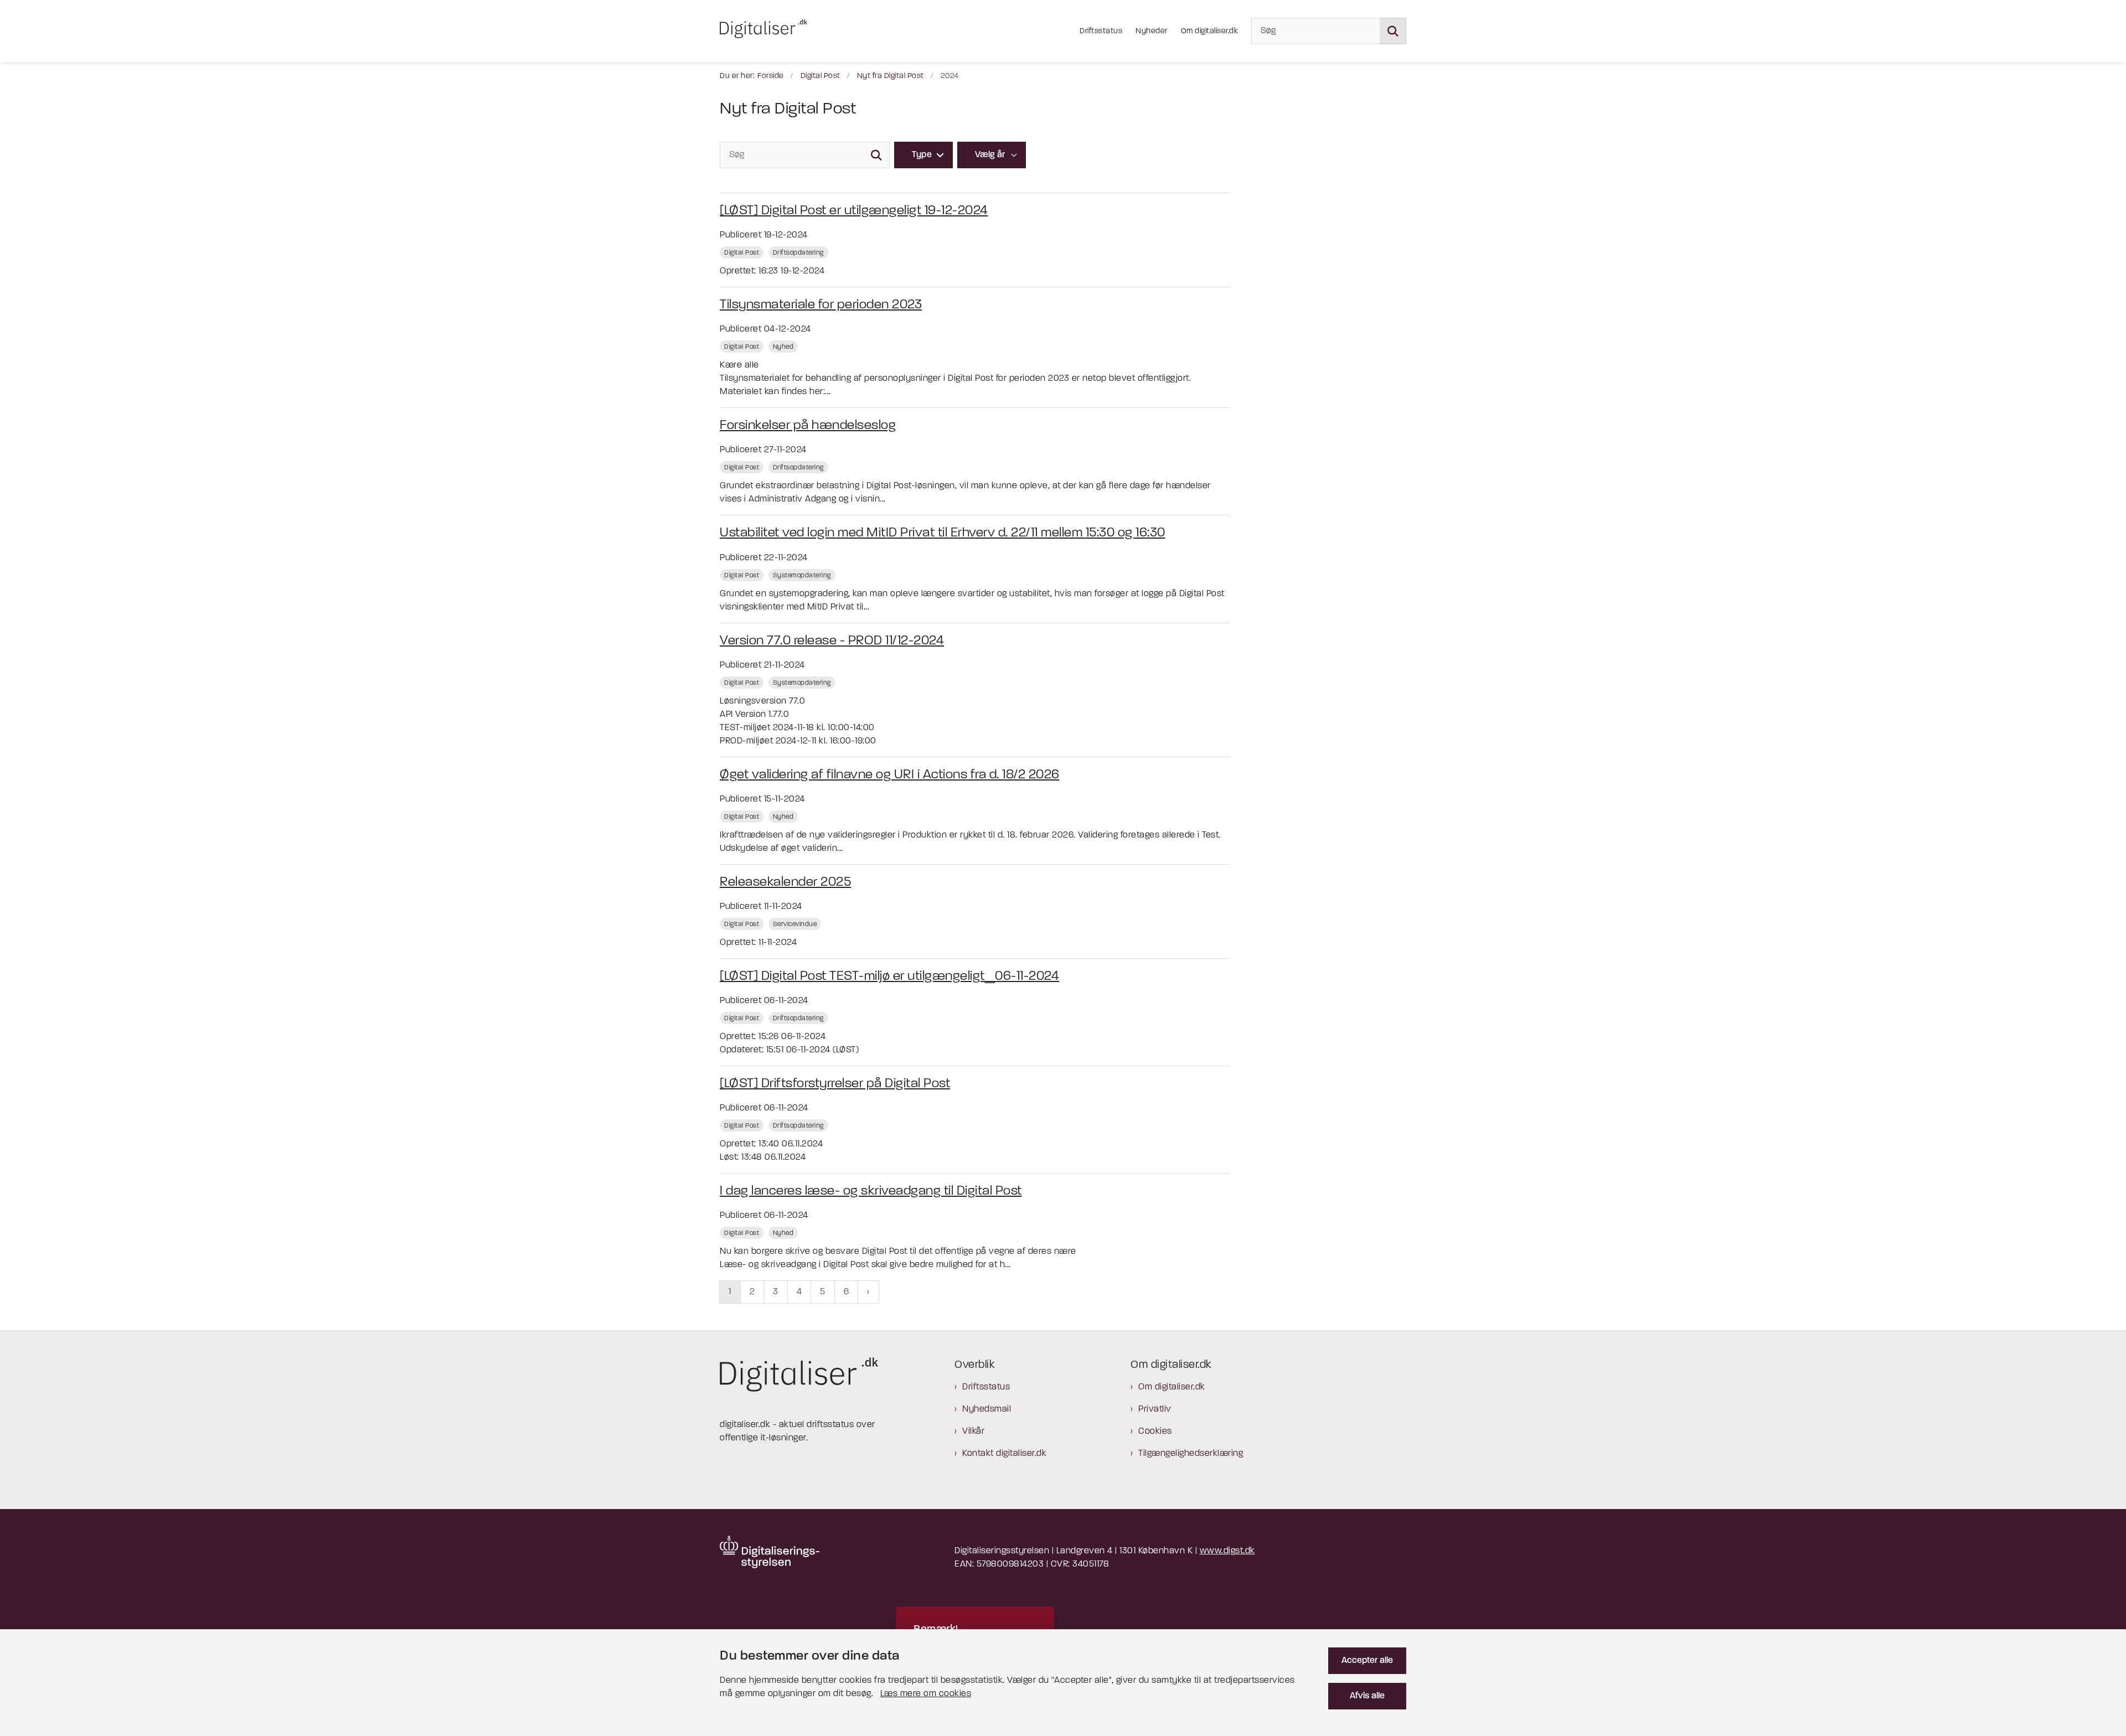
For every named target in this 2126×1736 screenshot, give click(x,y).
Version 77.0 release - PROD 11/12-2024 (832, 641)
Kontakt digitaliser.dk (1004, 1454)
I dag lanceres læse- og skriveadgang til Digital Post (871, 1191)
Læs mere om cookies (926, 1694)
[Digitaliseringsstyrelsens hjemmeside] (770, 1552)
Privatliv (1155, 1409)
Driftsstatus (986, 1387)
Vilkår (973, 1432)
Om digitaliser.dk (1172, 1387)
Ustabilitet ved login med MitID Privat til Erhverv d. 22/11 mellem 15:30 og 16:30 (943, 533)
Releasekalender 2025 (785, 882)
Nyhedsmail (987, 1409)
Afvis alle (1367, 1696)
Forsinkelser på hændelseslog (808, 426)
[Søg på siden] (1393, 31)
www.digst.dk (1227, 1551)
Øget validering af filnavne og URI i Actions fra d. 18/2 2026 (890, 775)
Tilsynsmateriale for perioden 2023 (821, 305)
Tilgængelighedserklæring (1191, 1454)
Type (922, 155)
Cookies (1155, 1432)
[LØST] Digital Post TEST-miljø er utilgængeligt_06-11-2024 (889, 976)
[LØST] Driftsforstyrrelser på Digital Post (835, 1084)
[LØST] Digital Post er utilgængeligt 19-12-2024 (854, 211)
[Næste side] (868, 1292)
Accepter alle (1367, 1661)
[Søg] (876, 155)
